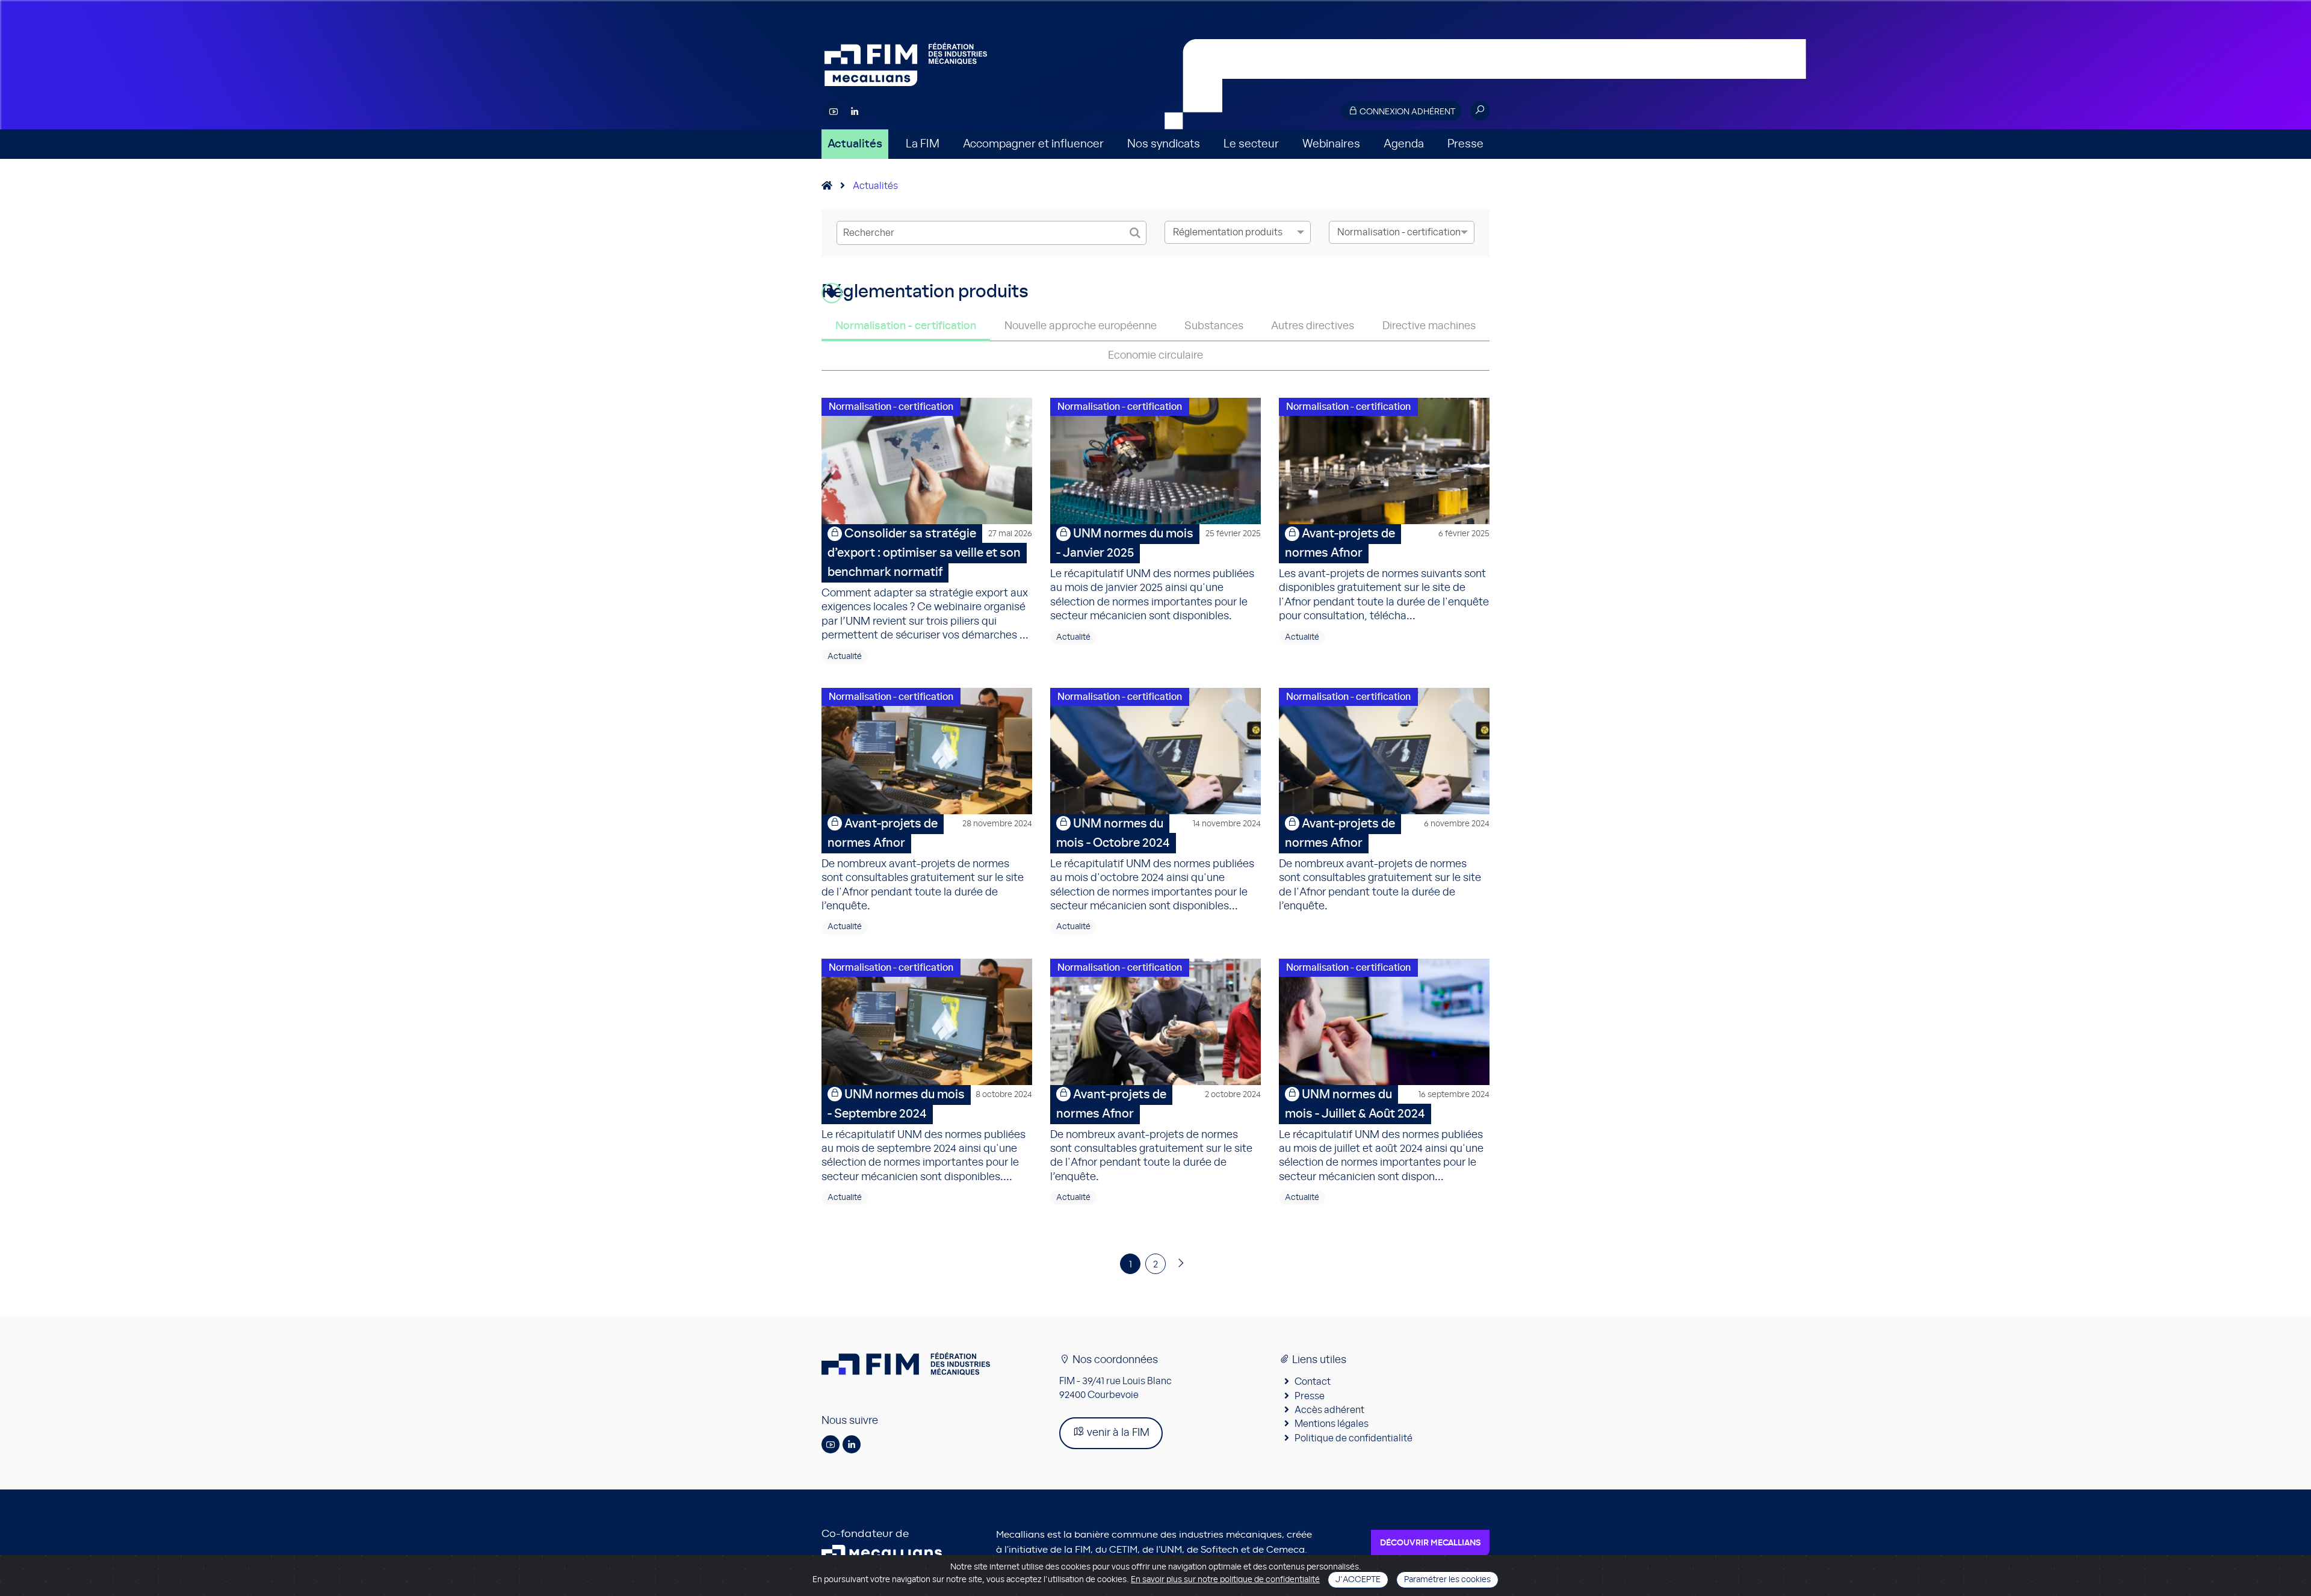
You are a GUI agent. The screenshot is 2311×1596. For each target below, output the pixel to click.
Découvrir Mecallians (1430, 1543)
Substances (1214, 326)
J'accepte (1358, 1580)
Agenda (1404, 144)
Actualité (845, 657)
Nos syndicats (1164, 144)
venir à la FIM (1117, 1433)
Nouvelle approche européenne (1081, 326)
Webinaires (1331, 144)
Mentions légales (1332, 1424)
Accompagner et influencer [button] (1033, 144)
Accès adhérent (1329, 1410)
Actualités (855, 144)
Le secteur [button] (1251, 144)
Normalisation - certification (906, 326)
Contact (1313, 1382)
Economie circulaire (1155, 356)
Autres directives (1313, 326)
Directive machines (1429, 326)
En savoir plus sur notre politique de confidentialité (1225, 1580)
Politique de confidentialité (1353, 1438)
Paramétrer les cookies (1447, 1580)
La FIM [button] (923, 144)
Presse (1465, 144)
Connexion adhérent (1406, 112)
